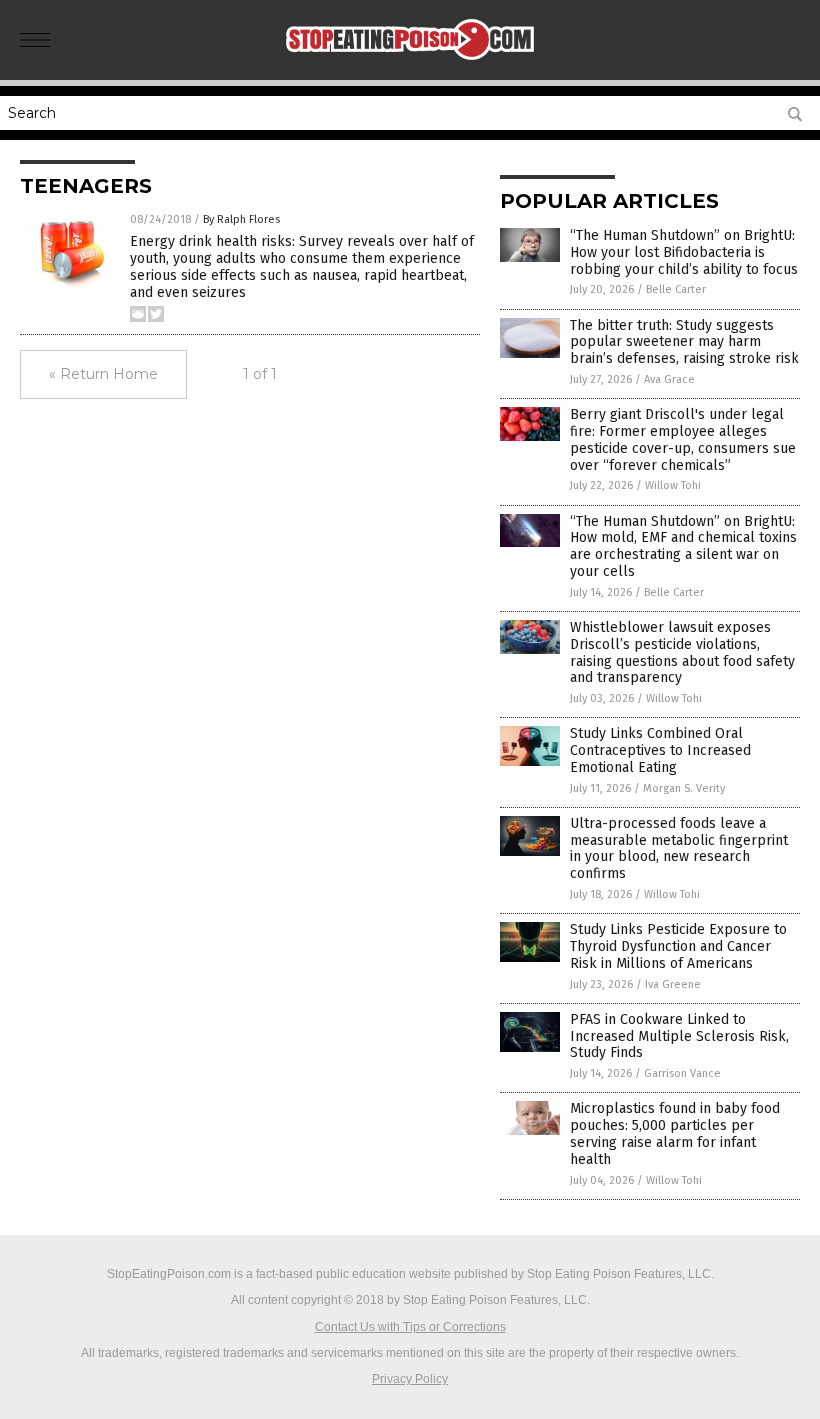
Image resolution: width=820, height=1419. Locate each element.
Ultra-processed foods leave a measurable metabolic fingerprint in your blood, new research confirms (679, 848)
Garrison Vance (682, 1073)
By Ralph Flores (241, 219)
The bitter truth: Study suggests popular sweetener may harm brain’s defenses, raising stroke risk (684, 342)
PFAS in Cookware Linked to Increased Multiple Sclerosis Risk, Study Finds (679, 1036)
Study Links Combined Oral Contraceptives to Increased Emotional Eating (660, 750)
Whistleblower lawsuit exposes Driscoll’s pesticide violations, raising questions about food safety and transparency (682, 652)
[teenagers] (410, 66)
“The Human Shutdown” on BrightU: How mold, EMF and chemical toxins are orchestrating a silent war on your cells (683, 546)
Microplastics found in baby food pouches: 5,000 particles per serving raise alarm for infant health (675, 1133)
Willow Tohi (673, 485)
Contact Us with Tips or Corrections (410, 1327)
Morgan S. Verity (684, 788)
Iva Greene (673, 984)
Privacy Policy (410, 1379)
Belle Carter (676, 289)
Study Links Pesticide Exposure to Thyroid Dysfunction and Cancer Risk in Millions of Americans (678, 946)
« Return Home (103, 374)
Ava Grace (669, 379)
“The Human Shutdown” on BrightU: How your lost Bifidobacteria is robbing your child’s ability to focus (684, 252)
